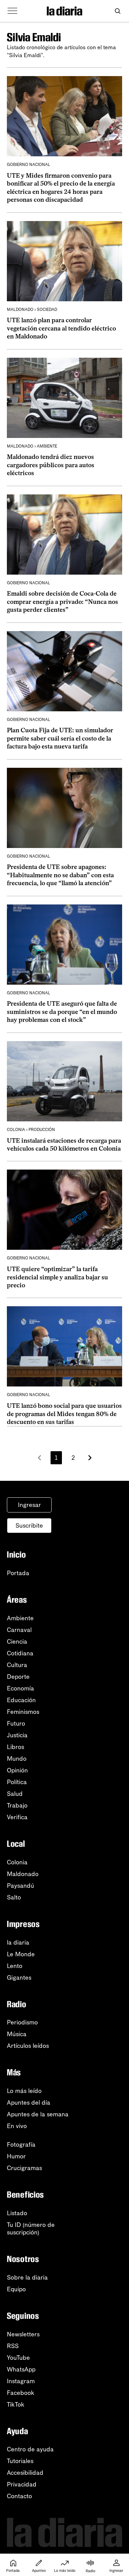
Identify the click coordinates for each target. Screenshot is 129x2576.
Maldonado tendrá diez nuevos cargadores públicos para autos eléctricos (51, 465)
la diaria (18, 1943)
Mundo (17, 1759)
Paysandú (20, 1886)
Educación (21, 1700)
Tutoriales (20, 2461)
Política (17, 1782)
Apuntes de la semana (38, 2114)
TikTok (16, 2405)
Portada (18, 1573)
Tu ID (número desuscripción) (31, 2229)
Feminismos (23, 1712)
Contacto (19, 2496)
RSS (13, 2346)
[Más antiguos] (90, 1458)
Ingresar (29, 1505)
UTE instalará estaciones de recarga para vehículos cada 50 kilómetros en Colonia (64, 1145)
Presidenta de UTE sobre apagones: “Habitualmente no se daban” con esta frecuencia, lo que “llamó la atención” (60, 875)
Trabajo (17, 1805)
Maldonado (23, 1874)
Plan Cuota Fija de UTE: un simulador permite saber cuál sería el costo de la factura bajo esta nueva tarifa (60, 738)
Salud (15, 1794)
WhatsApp (21, 2369)
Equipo (16, 2289)
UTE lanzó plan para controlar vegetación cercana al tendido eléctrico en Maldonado (61, 328)
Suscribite (29, 1526)
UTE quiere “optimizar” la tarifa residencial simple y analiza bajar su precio (57, 1277)
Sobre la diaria (27, 2277)
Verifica (17, 1817)
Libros (15, 1747)
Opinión (17, 1770)
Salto (14, 1897)
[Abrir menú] (12, 11)
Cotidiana (20, 1653)
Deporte (18, 1677)
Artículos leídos (28, 2046)
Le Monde (21, 1954)
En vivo (17, 2126)
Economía (20, 1688)
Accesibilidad (25, 2473)
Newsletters (23, 2334)
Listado (17, 2213)
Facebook (21, 2393)
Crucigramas (24, 2168)
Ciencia (17, 1642)
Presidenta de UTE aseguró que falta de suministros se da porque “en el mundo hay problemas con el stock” (62, 1012)
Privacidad (22, 2484)
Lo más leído (24, 2091)
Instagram (21, 2381)
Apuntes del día (29, 2103)
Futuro (16, 1724)
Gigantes (19, 1978)
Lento (15, 1966)
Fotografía (21, 2145)
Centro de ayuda (30, 2449)
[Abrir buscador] (117, 11)
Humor (16, 2156)
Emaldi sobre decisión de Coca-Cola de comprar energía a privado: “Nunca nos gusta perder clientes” (62, 602)
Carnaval (19, 1630)
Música (17, 2034)
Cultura (17, 1665)
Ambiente (20, 1618)
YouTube (18, 2358)
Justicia (17, 1735)
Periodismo (22, 2022)
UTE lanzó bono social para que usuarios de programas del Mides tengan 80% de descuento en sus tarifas (64, 1414)
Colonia (17, 1862)
